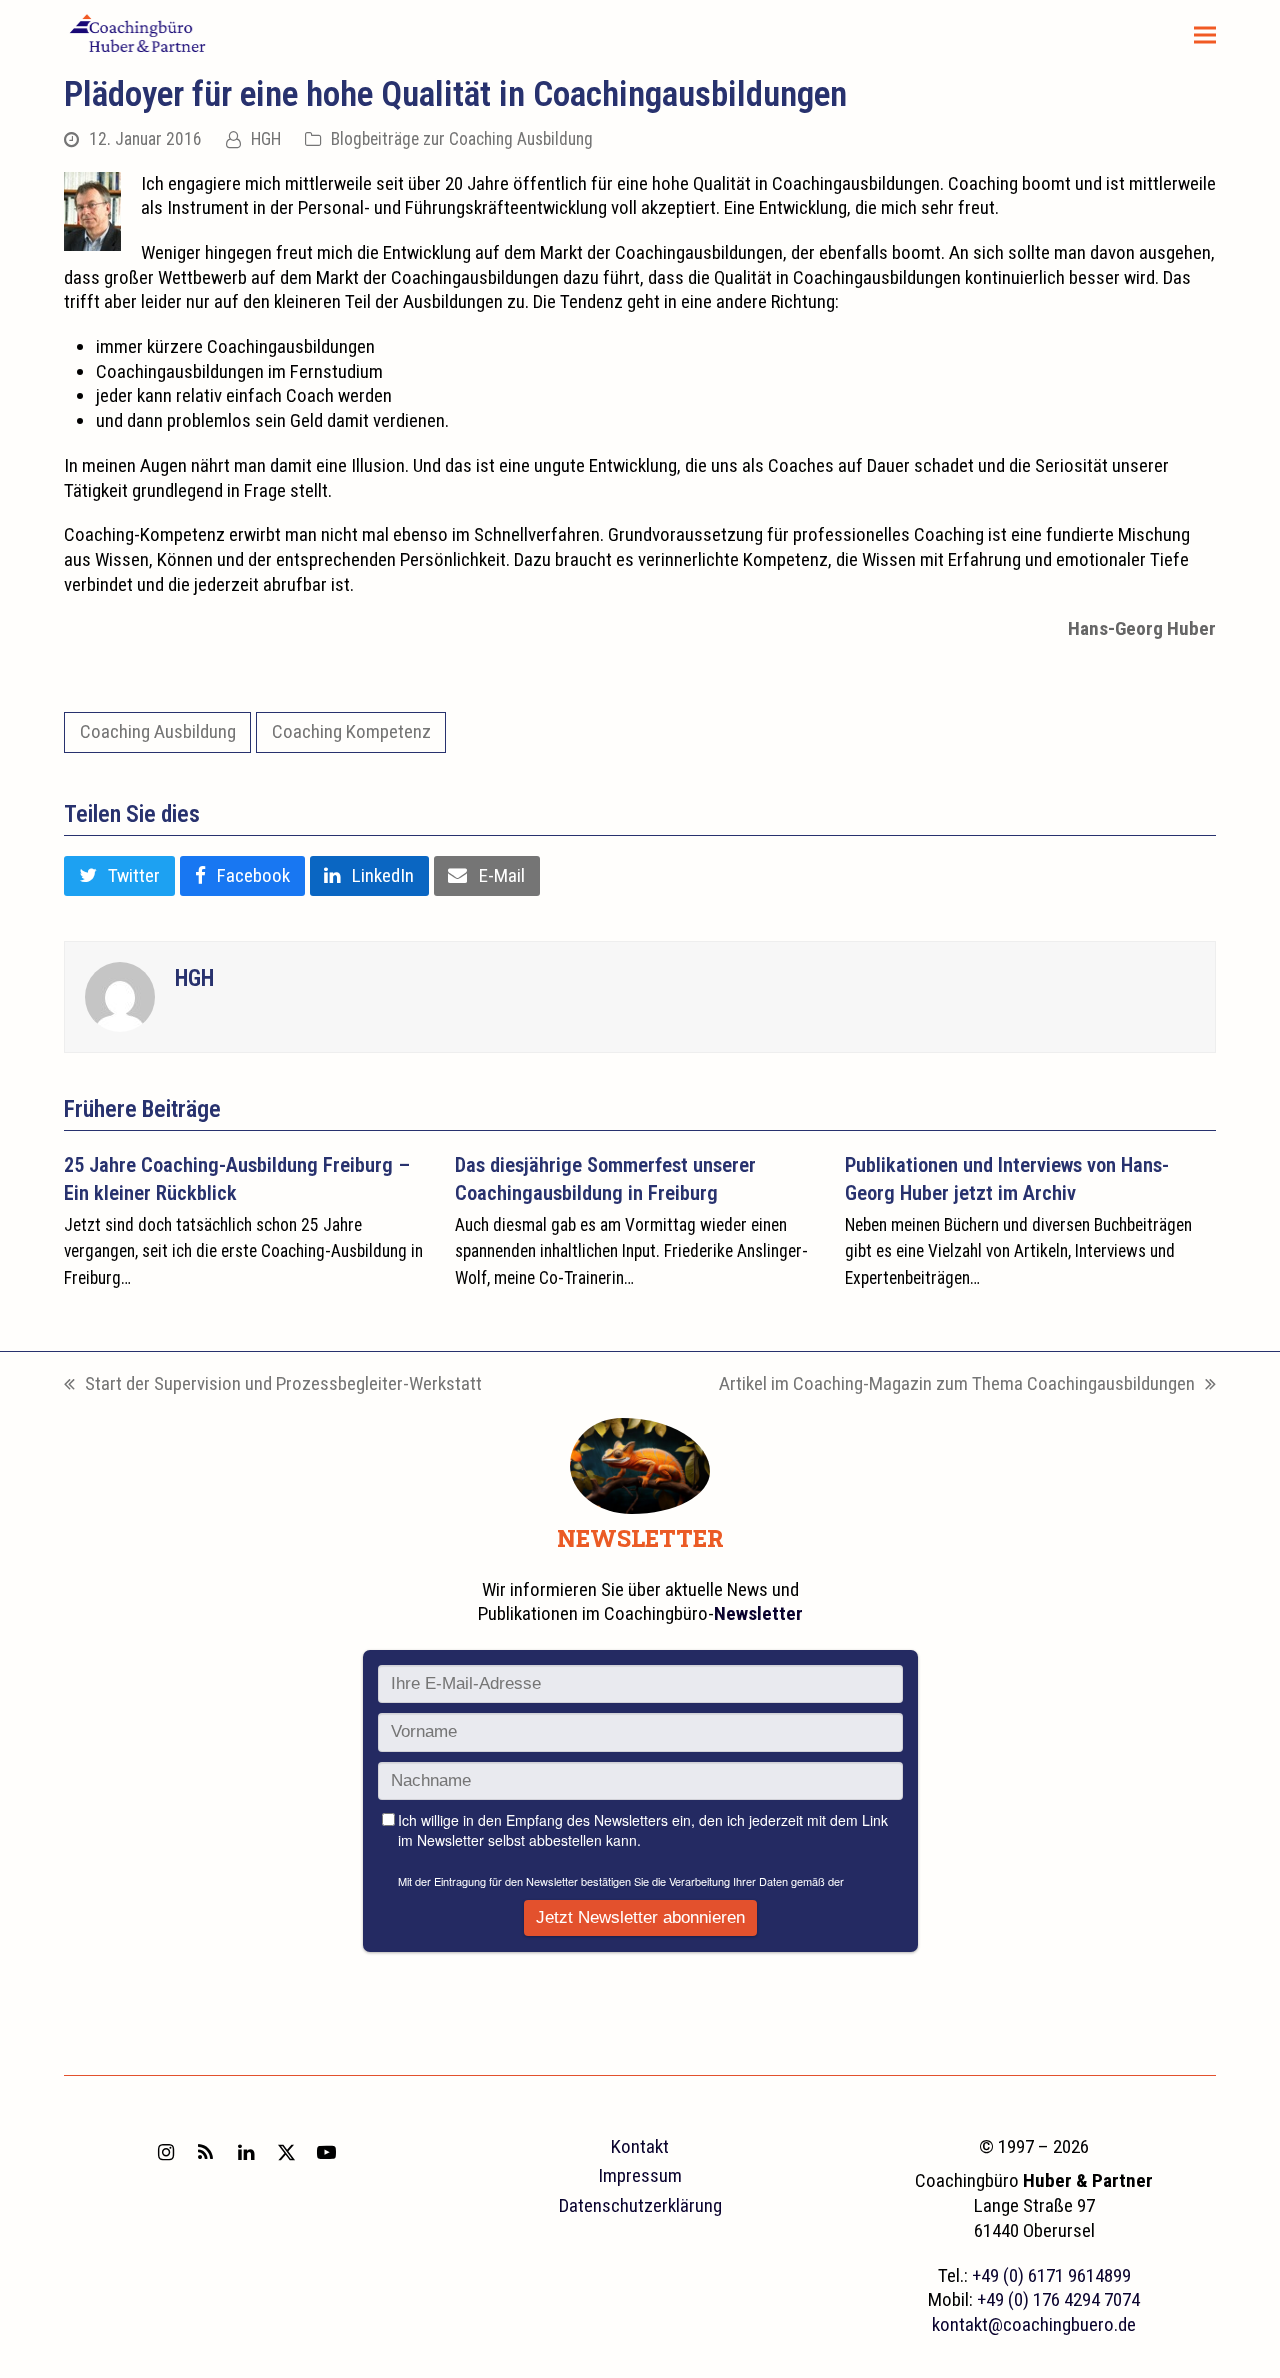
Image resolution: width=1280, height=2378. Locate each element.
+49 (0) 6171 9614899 (1051, 2275)
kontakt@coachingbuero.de (1034, 2324)
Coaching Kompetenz (351, 731)
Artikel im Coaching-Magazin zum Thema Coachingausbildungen (957, 1384)
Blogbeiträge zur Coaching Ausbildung (462, 139)
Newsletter (758, 1613)
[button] (1205, 35)
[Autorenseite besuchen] (120, 995)
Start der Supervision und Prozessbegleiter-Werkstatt (273, 1384)
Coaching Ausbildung (158, 731)
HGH (266, 139)
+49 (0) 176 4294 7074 (1058, 2299)
